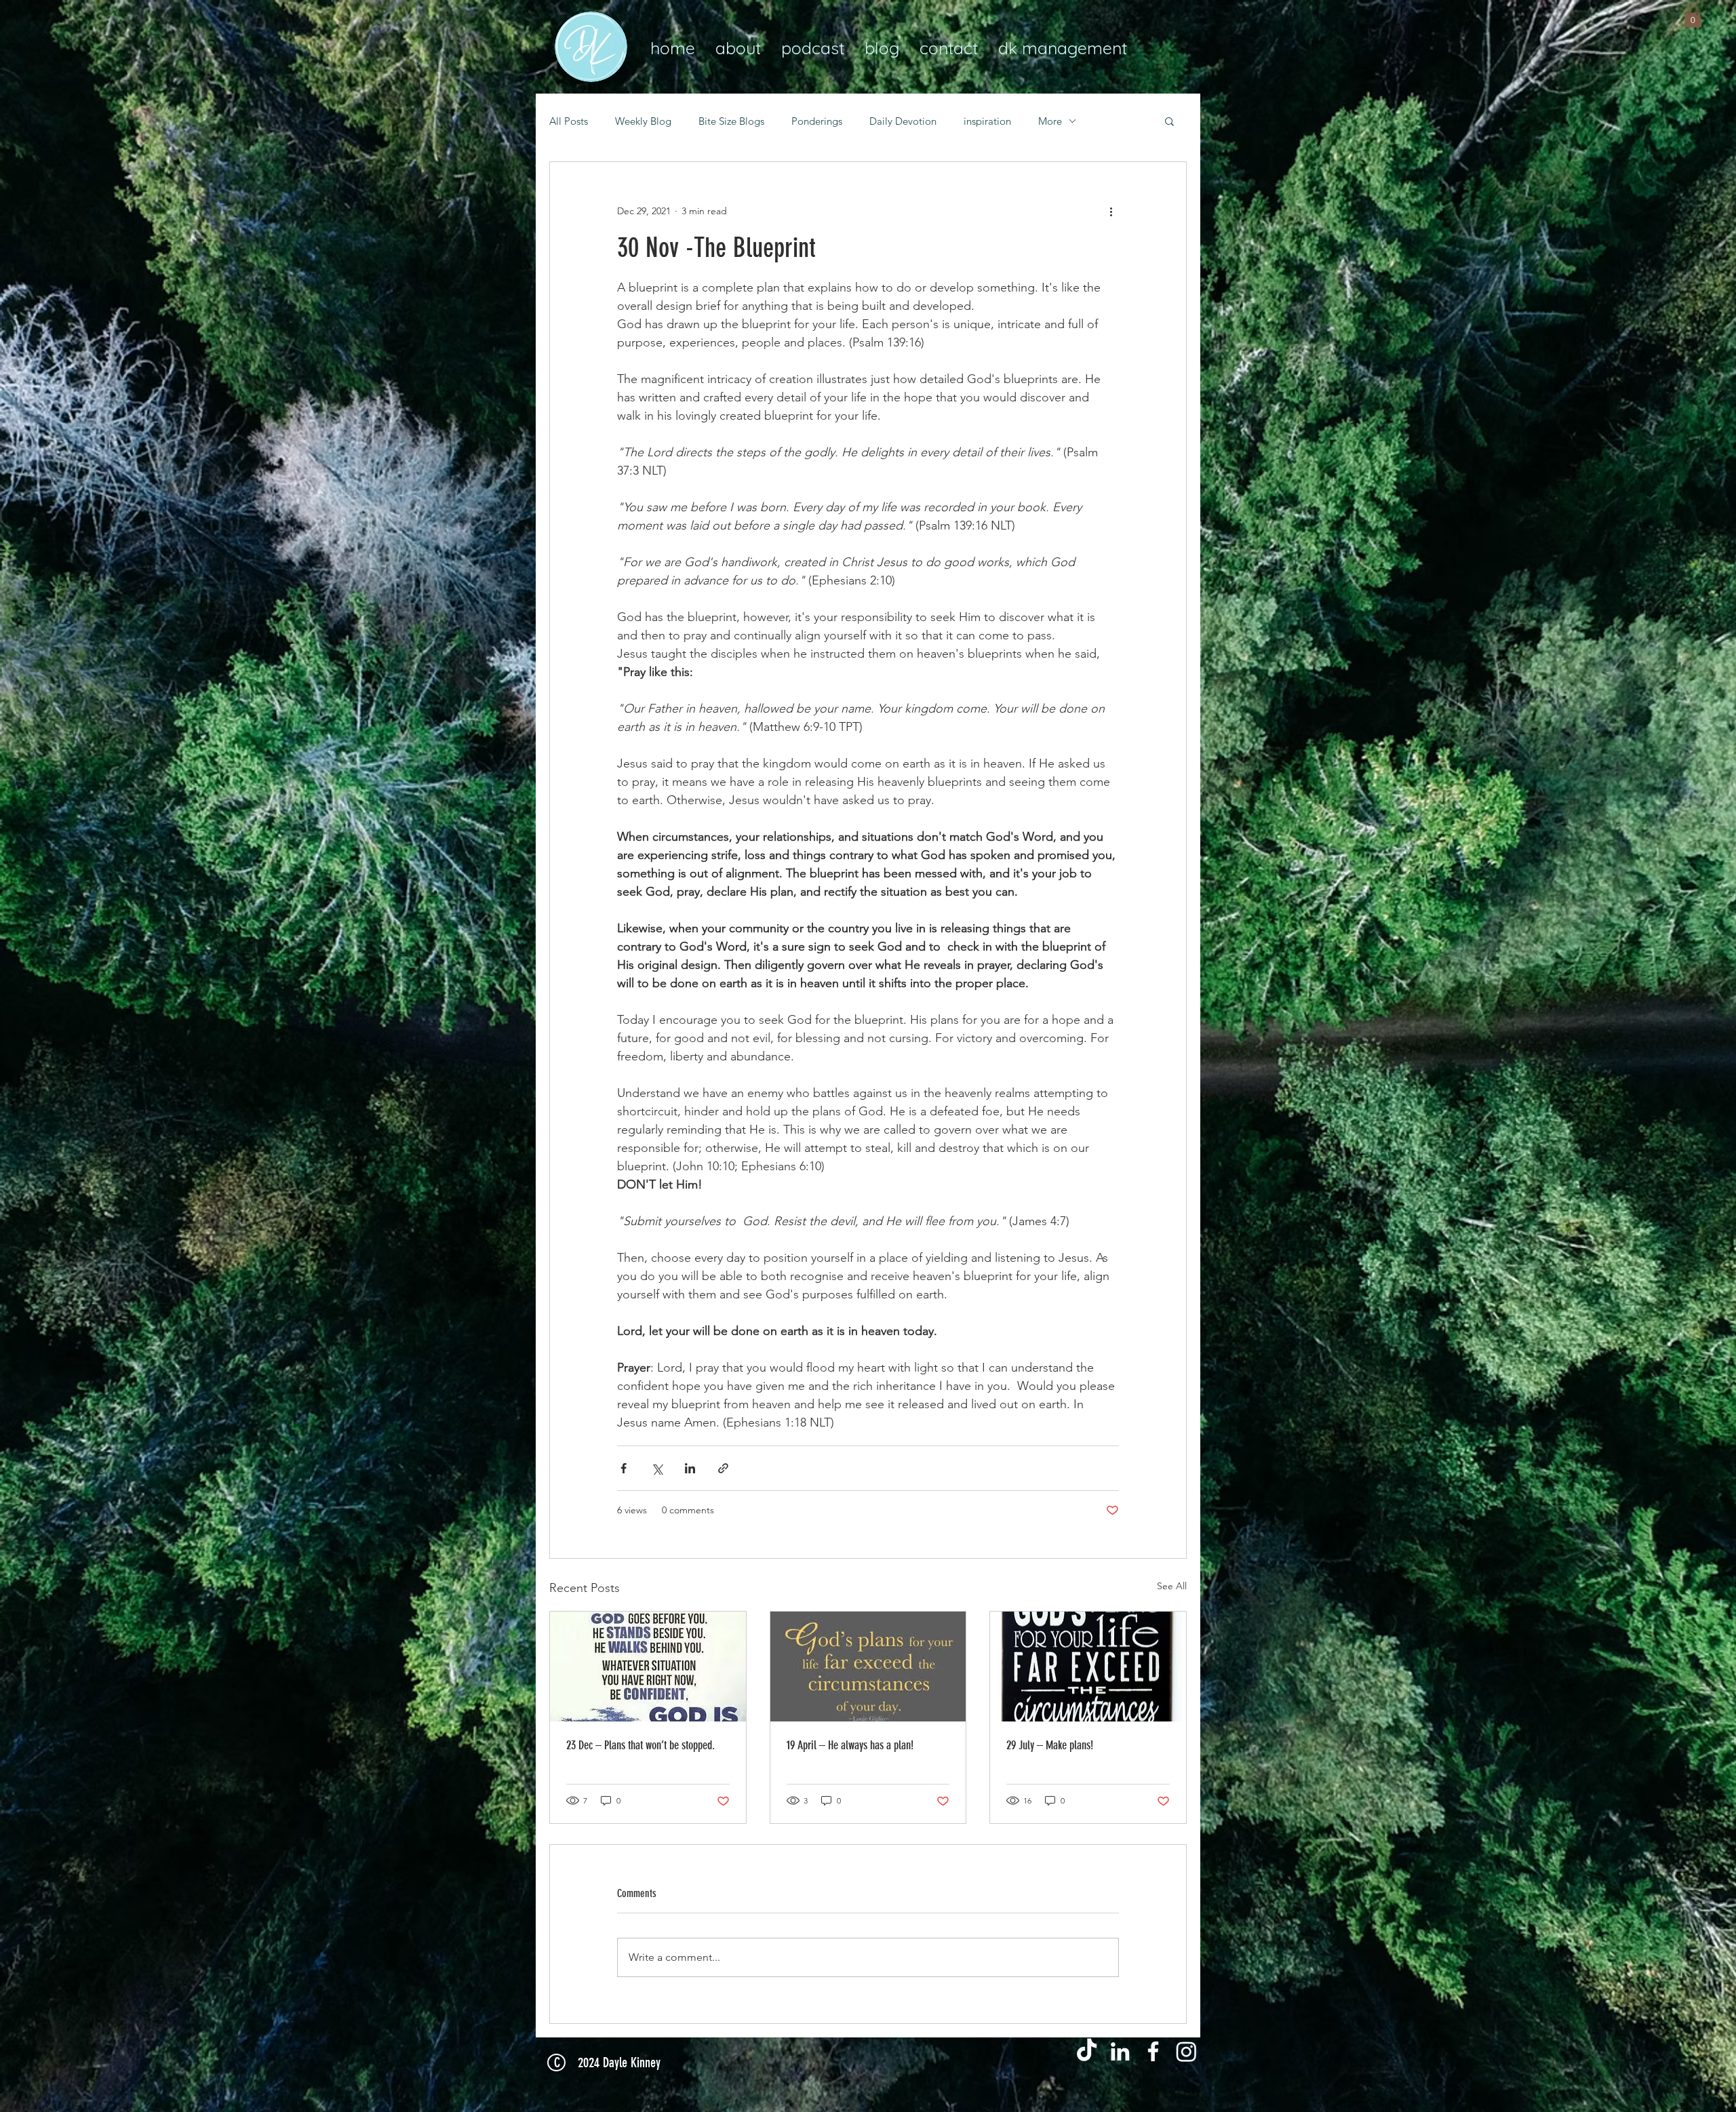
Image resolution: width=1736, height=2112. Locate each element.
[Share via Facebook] (624, 1468)
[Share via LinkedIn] (690, 1468)
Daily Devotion (903, 121)
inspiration (987, 121)
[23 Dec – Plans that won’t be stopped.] (648, 1667)
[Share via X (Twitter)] (657, 1468)
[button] (1693, 16)
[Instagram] (1186, 2051)
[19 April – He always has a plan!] (868, 1667)
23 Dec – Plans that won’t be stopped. (640, 1745)
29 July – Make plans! (1050, 1745)
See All (1172, 1586)
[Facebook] (1153, 2051)
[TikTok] (1087, 2051)
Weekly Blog (643, 121)
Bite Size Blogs (731, 121)
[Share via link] (723, 1468)
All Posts (569, 121)
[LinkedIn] (1120, 2051)
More (1050, 121)
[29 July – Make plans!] (1088, 1667)
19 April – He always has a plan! (850, 1745)
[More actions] (1111, 211)
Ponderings (817, 121)
